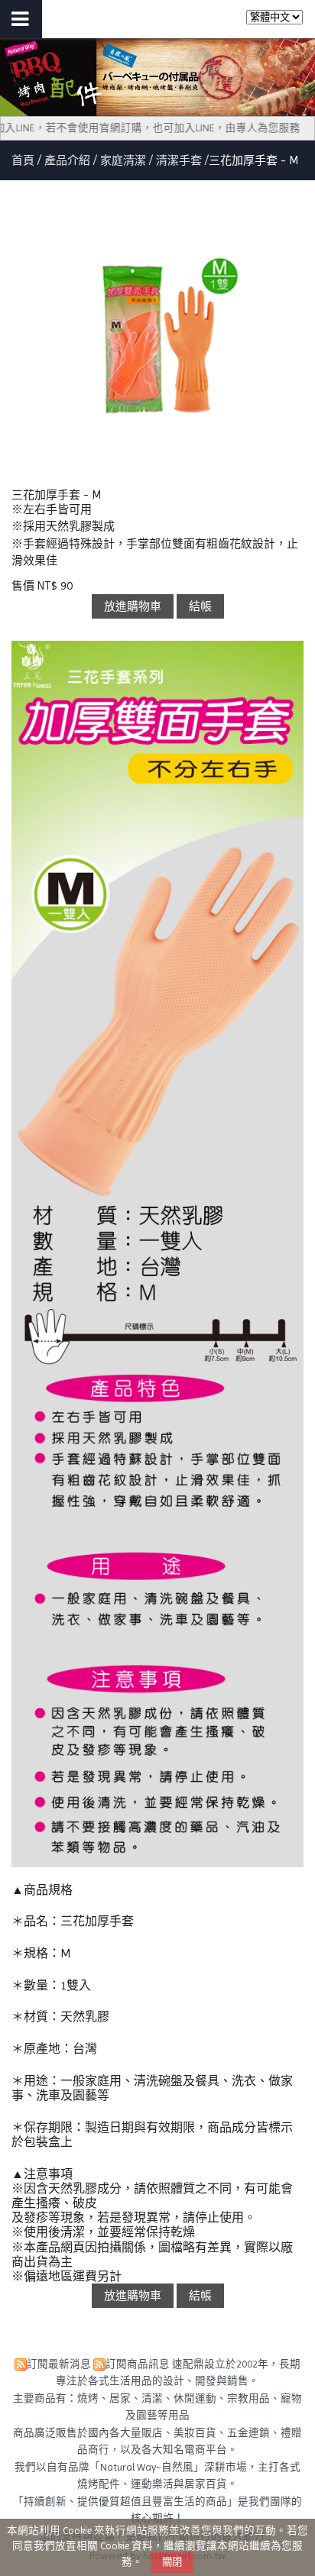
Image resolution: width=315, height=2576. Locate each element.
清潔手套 (179, 160)
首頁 (23, 160)
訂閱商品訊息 (138, 2364)
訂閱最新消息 (59, 2364)
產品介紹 (69, 160)
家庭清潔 (123, 160)
